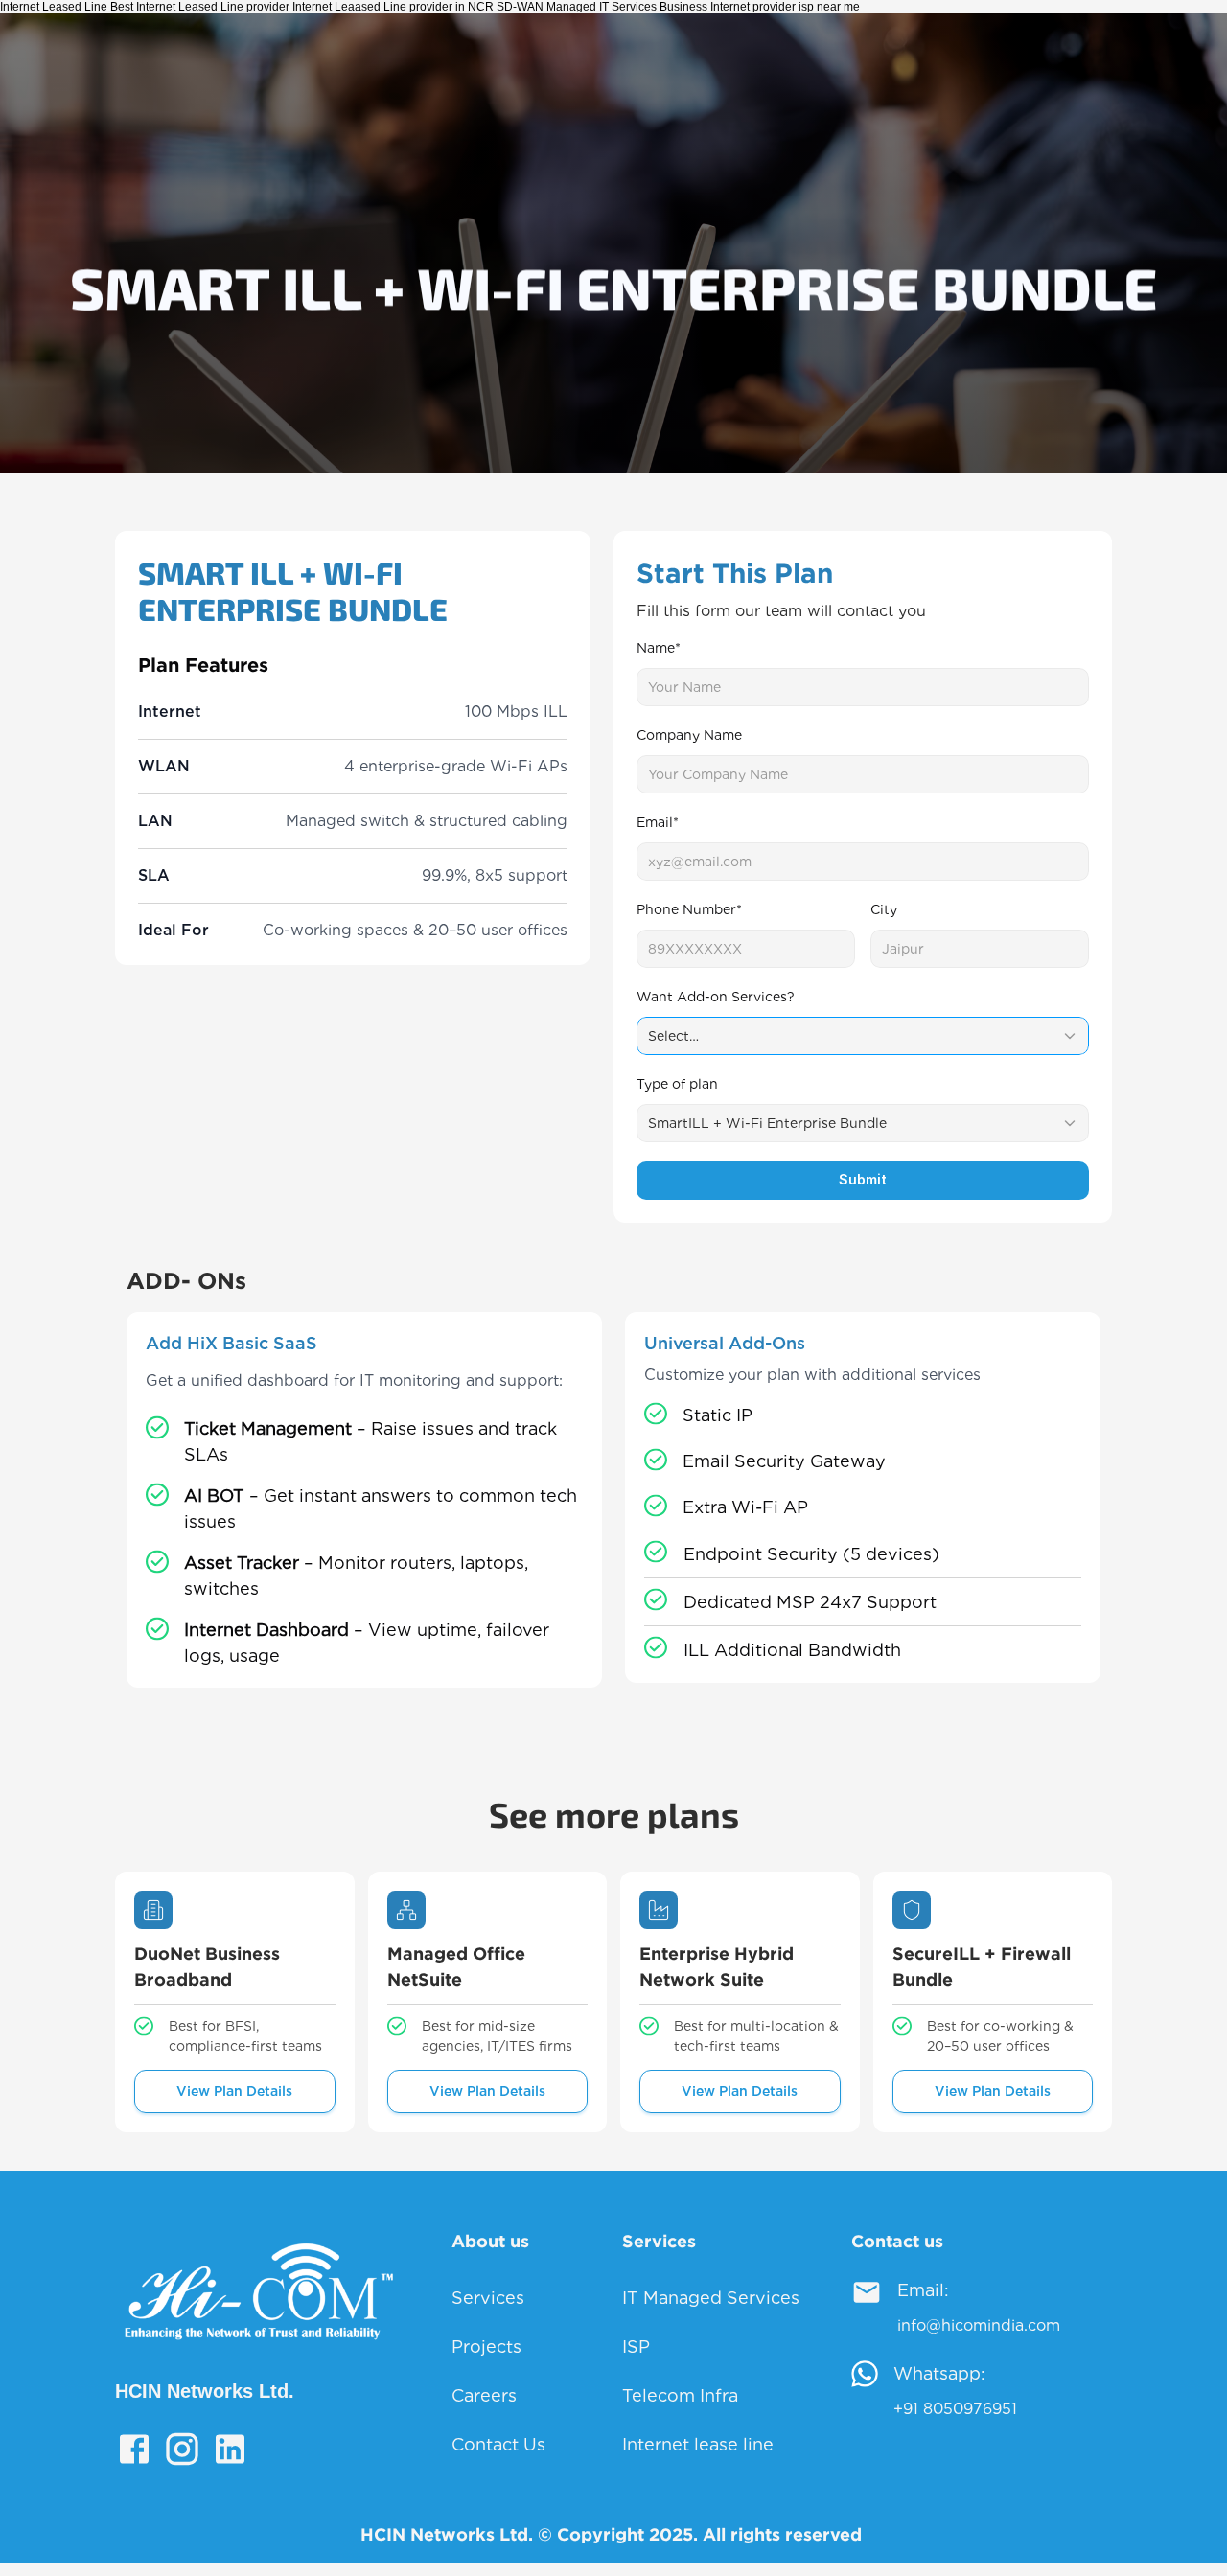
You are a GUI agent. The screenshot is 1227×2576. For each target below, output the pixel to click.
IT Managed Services (711, 2298)
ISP (636, 2346)
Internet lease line (698, 2444)
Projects (486, 2346)
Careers (484, 2395)
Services (488, 2298)
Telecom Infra (680, 2395)
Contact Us (498, 2444)
